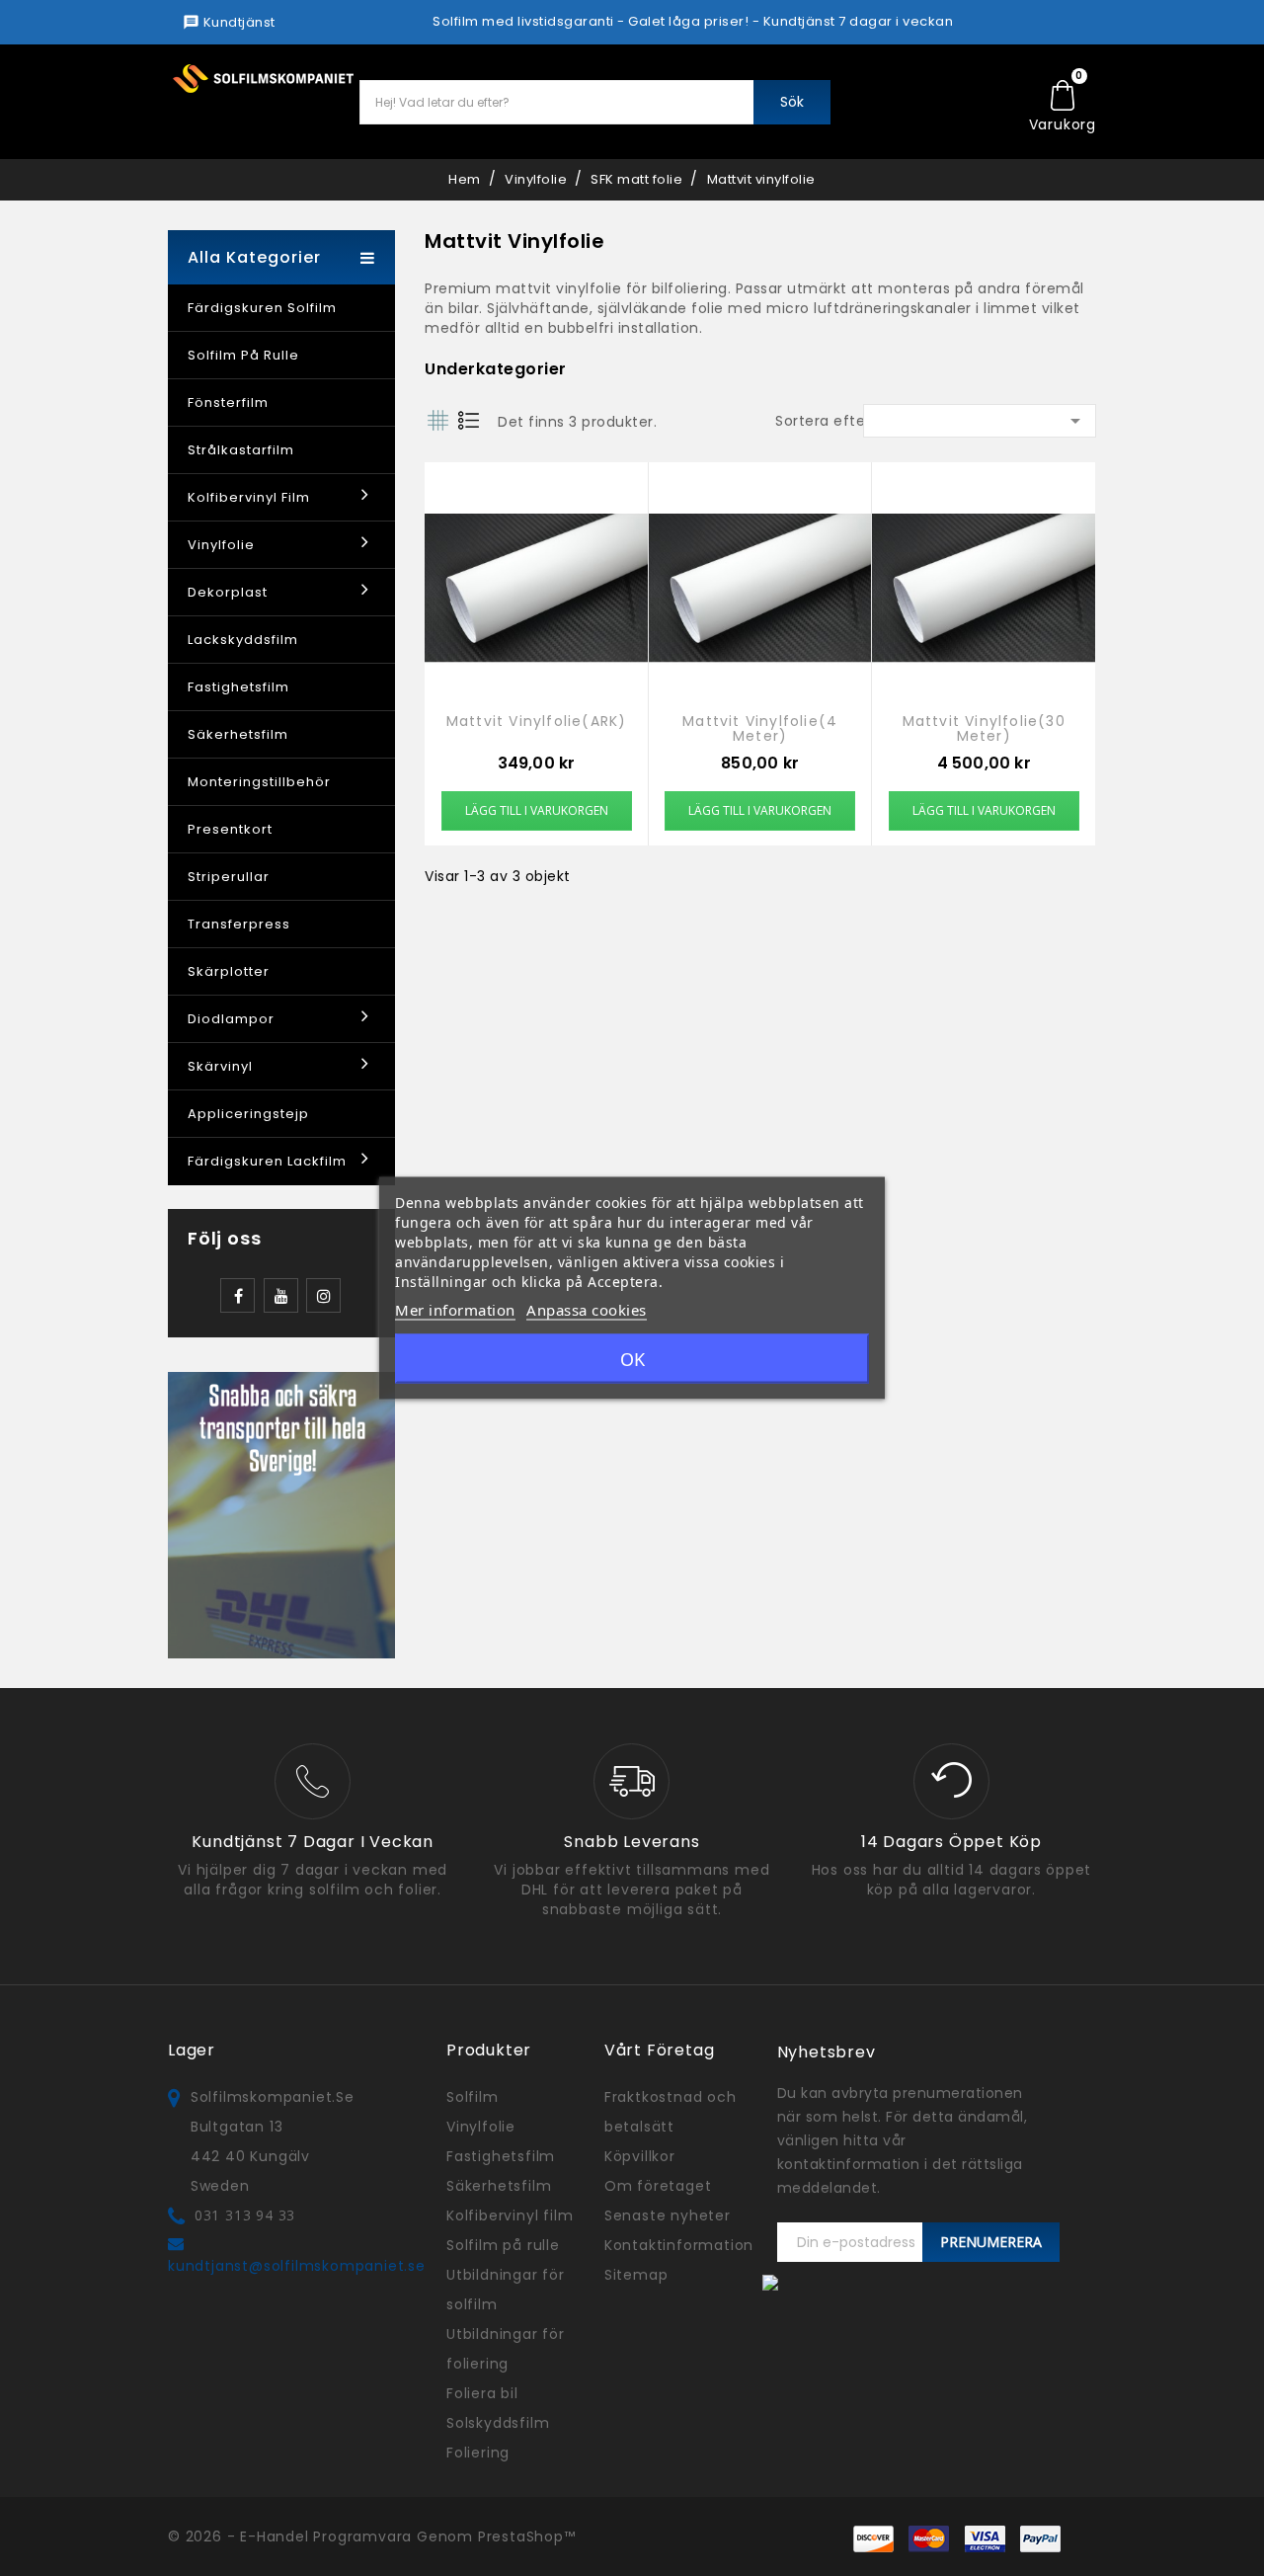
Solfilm (473, 2097)
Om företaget (658, 2186)
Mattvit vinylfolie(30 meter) (984, 729)
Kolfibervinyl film (249, 497)
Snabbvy (536, 596)
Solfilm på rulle (243, 355)
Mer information (455, 1310)
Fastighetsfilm (238, 687)
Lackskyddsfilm (243, 640)
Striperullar (229, 877)
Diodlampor (231, 1019)
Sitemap (636, 2275)
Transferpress (239, 924)
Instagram (323, 1295)
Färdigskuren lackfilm (267, 1161)
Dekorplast (228, 592)
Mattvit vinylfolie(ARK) (537, 723)
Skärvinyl (220, 1066)
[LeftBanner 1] (281, 1514)
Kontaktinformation (679, 2245)
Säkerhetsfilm (238, 734)
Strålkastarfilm (241, 450)
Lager (192, 2050)
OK (632, 1359)
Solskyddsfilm (498, 2423)
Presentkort (230, 829)
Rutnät (437, 420)
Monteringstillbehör (259, 782)
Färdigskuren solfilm (262, 308)
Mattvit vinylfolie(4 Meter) (760, 729)
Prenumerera (991, 2242)
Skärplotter (229, 971)
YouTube (281, 1295)
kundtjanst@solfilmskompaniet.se (297, 2266)
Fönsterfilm (228, 402)
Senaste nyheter (668, 2215)
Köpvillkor (640, 2156)
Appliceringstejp (248, 1114)
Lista (468, 420)
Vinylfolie (221, 545)
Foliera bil (482, 2393)
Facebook (237, 1295)
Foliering (478, 2453)
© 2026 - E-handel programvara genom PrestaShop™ (372, 2536)
